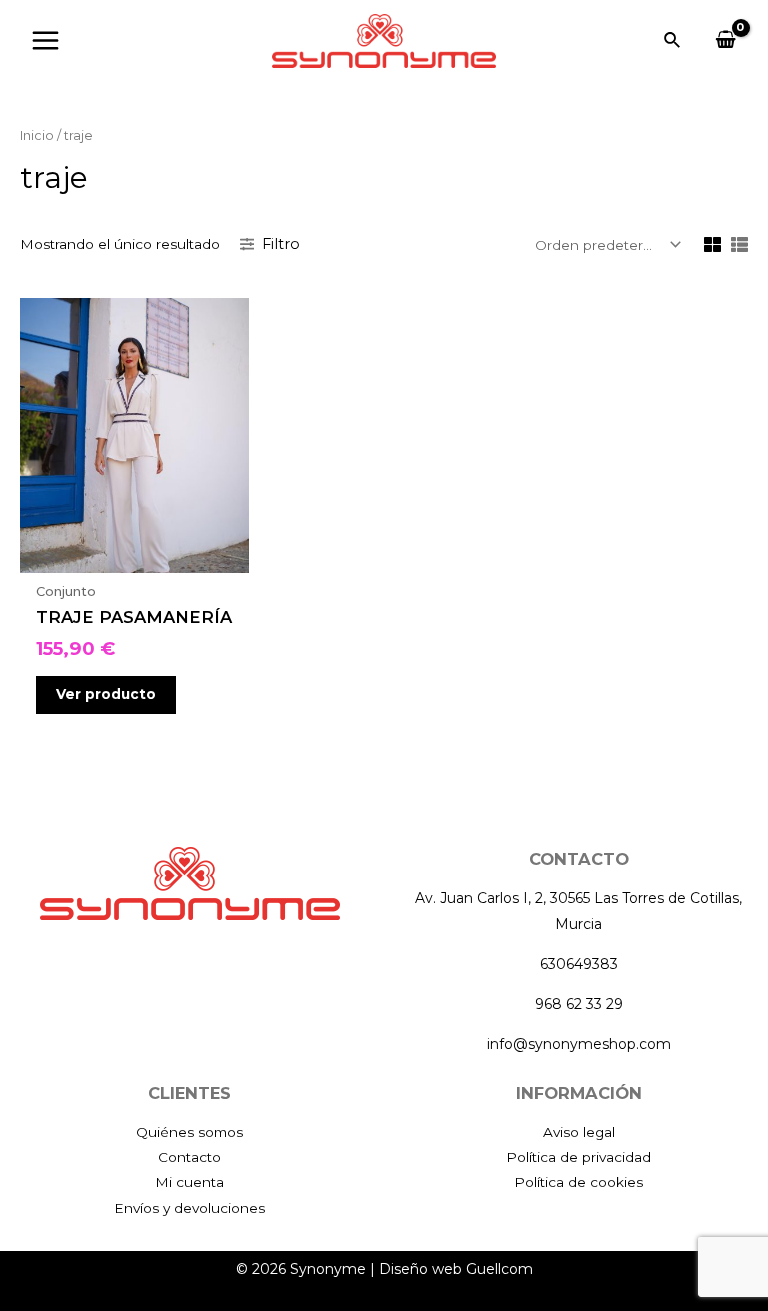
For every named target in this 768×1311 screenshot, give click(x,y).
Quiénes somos (189, 1132)
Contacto (189, 1157)
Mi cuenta (189, 1182)
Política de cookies (578, 1182)
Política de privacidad (578, 1157)
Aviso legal (579, 1132)
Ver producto (106, 694)
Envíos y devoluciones (189, 1208)
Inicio (37, 135)
